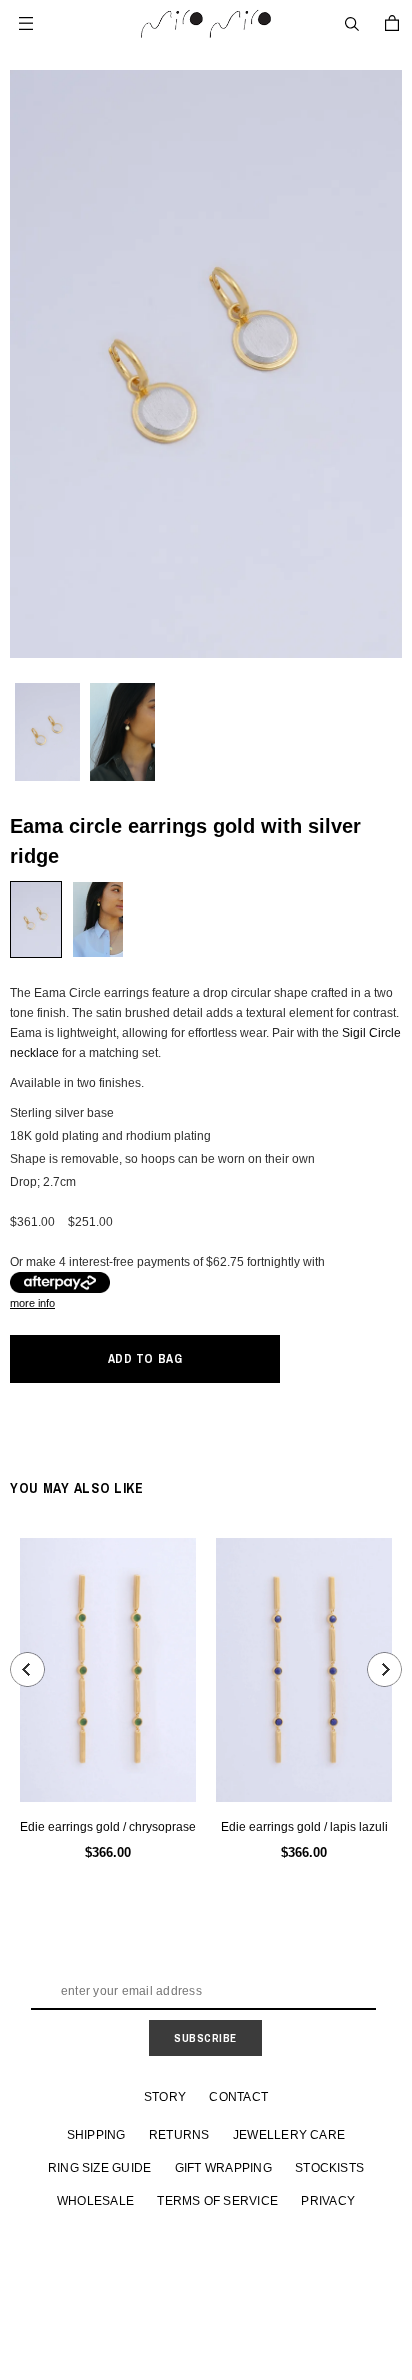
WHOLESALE (95, 2201)
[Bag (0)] (392, 23)
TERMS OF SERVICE (217, 2201)
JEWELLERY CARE (289, 2135)
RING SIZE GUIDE (100, 2168)
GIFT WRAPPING (223, 2168)
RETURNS (179, 2135)
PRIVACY (328, 2201)
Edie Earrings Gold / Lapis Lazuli (304, 1827)
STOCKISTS (329, 2168)
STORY (165, 2097)
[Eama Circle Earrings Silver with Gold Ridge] (98, 919)
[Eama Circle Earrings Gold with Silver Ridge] (36, 919)
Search (352, 24)
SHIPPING (96, 2135)
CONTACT (238, 2097)
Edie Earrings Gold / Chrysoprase (108, 1827)
